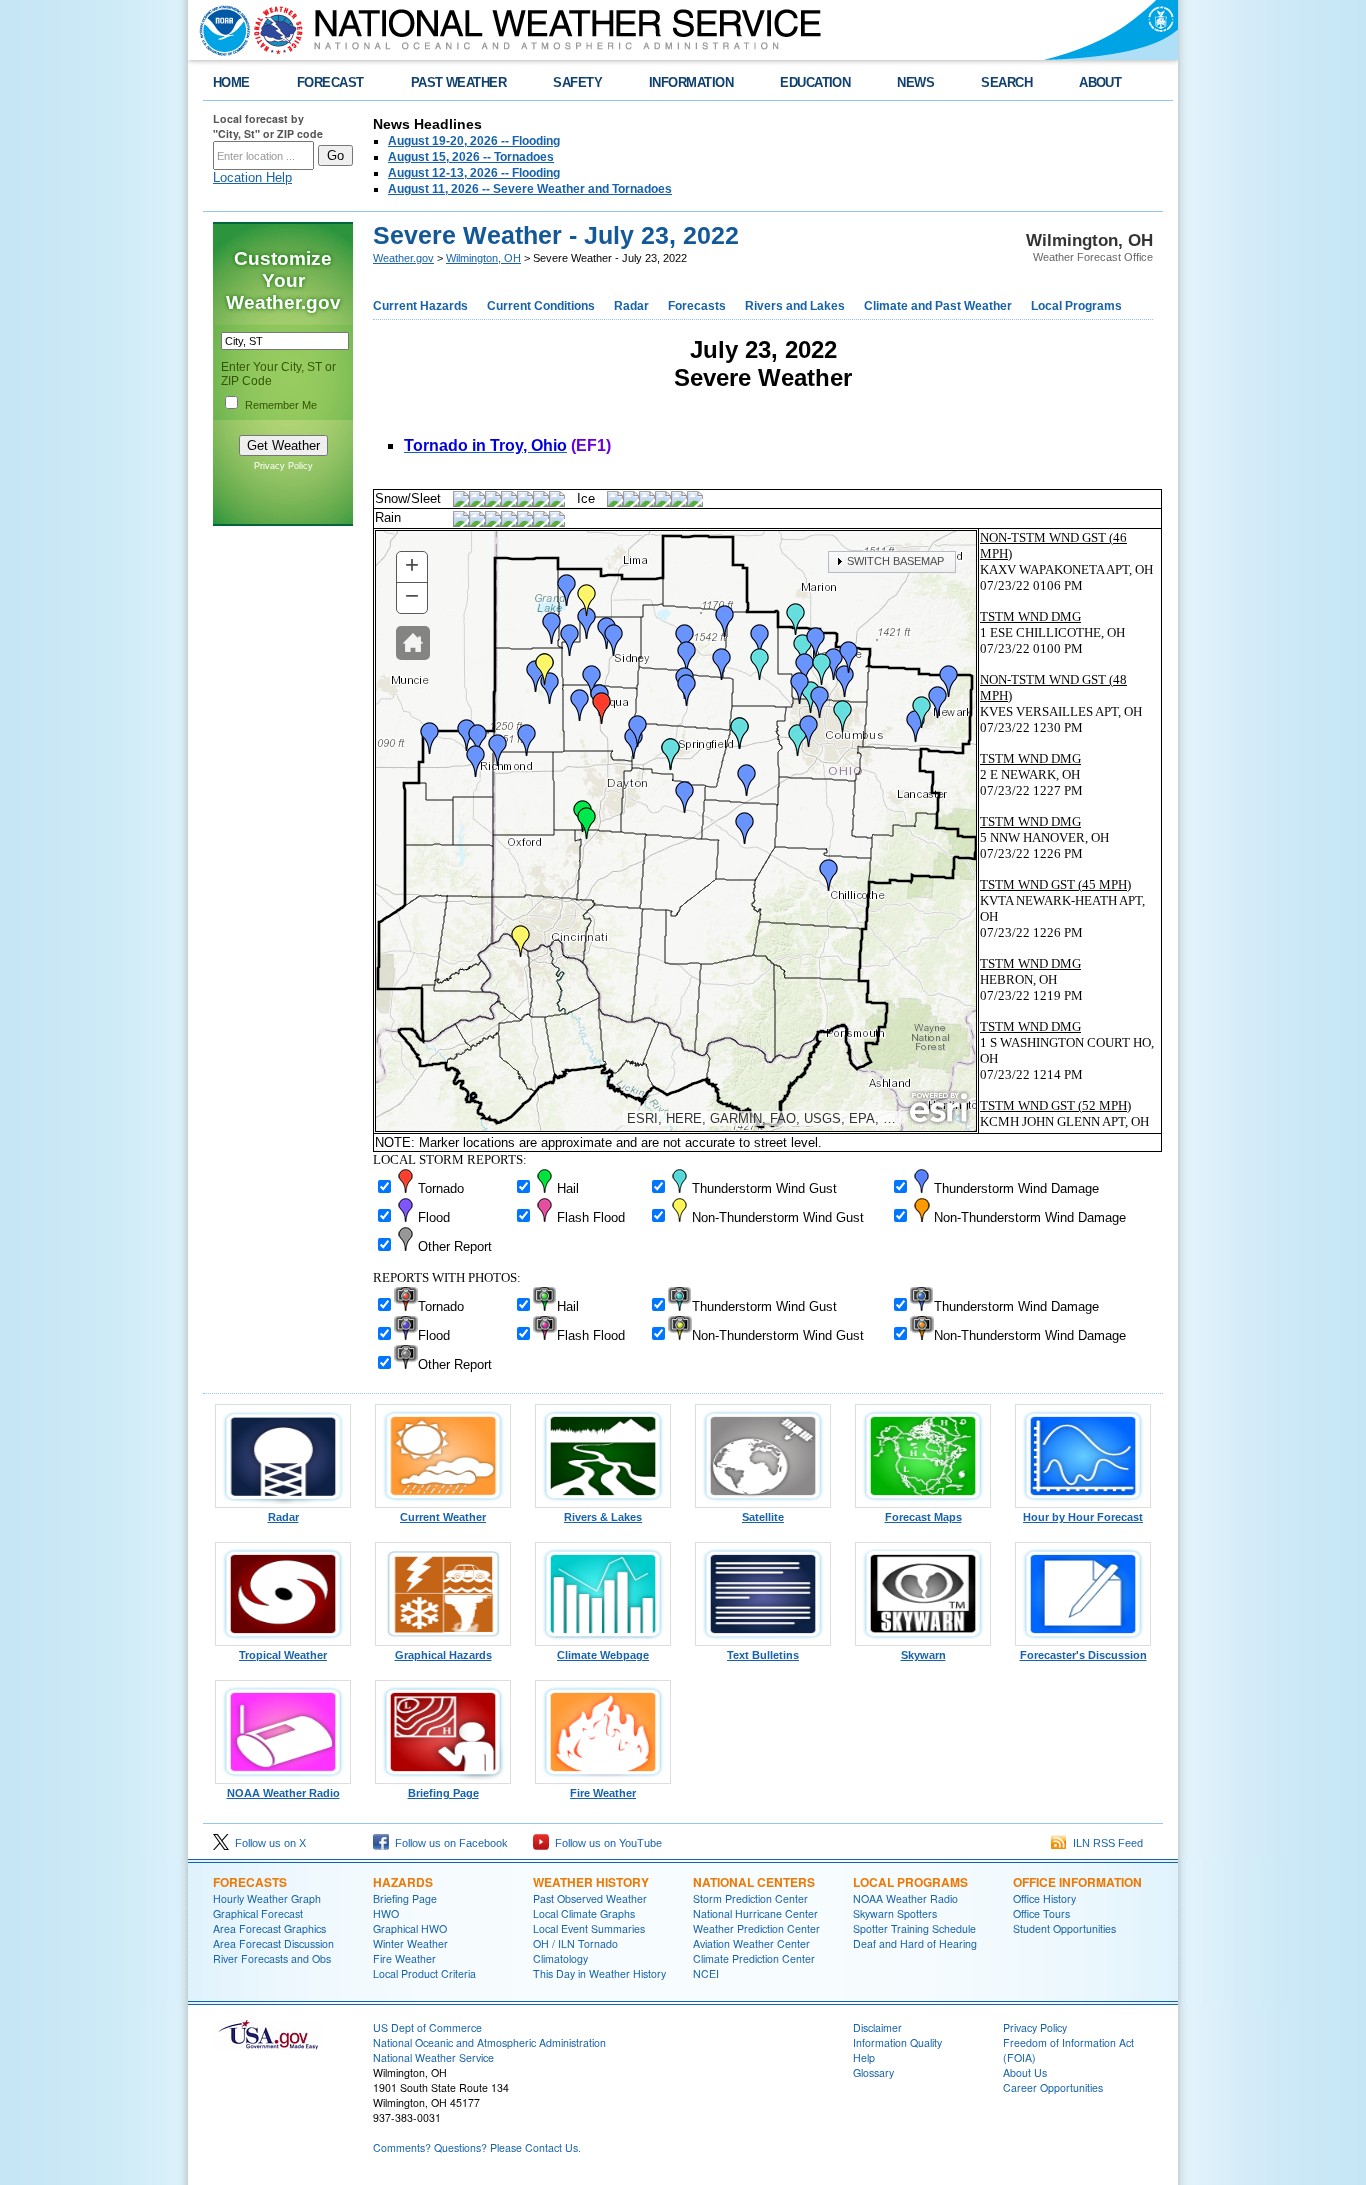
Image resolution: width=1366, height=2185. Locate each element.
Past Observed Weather (590, 1898)
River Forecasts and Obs (272, 1958)
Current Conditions (541, 306)
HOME (231, 82)
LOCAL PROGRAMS (910, 1882)
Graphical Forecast (258, 1913)
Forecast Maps (923, 1517)
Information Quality (897, 2042)
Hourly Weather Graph (267, 1898)
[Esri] (938, 1108)
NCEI (706, 1973)
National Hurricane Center (755, 1913)
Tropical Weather (283, 1655)
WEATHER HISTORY (591, 1882)
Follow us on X (267, 1843)
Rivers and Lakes (795, 306)
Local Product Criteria (424, 1973)
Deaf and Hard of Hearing (915, 1943)
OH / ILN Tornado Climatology (575, 1951)
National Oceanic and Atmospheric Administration (489, 2042)
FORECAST (330, 82)
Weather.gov (403, 258)
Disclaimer (877, 2027)
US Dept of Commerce (427, 2027)
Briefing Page (443, 1793)
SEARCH (1006, 82)
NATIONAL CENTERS (754, 1882)
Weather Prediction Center (756, 1928)
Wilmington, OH (483, 258)
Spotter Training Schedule (914, 1928)
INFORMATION (691, 82)
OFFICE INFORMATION (1077, 1882)
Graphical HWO (410, 1928)
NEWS (915, 82)
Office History (1044, 1898)
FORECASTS (250, 1882)
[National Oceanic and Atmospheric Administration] (220, 30)
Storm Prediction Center (750, 1898)
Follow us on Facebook (448, 1843)
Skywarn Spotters (895, 1913)
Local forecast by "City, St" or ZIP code (268, 126)
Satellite (763, 1517)
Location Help (252, 177)
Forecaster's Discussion (1083, 1655)
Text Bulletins (763, 1655)
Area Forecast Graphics (269, 1928)
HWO (386, 1913)
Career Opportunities (1053, 2087)
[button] (413, 643)
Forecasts (697, 306)
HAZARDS (403, 1882)
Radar (631, 306)
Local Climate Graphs (584, 1913)
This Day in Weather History (599, 1973)
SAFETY (577, 82)
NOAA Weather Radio (283, 1793)
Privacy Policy (283, 466)
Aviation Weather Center (751, 1943)
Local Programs (1076, 306)
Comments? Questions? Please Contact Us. (477, 2147)
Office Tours (1041, 1913)
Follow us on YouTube (605, 1843)
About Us (1025, 2072)
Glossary (873, 2072)
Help (864, 2057)
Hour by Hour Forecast (1083, 1517)
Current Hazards (420, 306)
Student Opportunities (1064, 1928)
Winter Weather (410, 1943)
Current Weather (443, 1517)
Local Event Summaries (589, 1928)
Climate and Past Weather (938, 306)
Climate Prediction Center (754, 1958)
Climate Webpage (603, 1655)
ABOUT (1100, 82)
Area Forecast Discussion (273, 1943)
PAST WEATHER (459, 82)
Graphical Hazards (443, 1655)
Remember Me (281, 405)
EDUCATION (815, 82)
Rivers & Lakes (603, 1517)
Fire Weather (603, 1793)
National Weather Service (433, 2057)
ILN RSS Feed (1105, 1843)
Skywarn (923, 1655)
